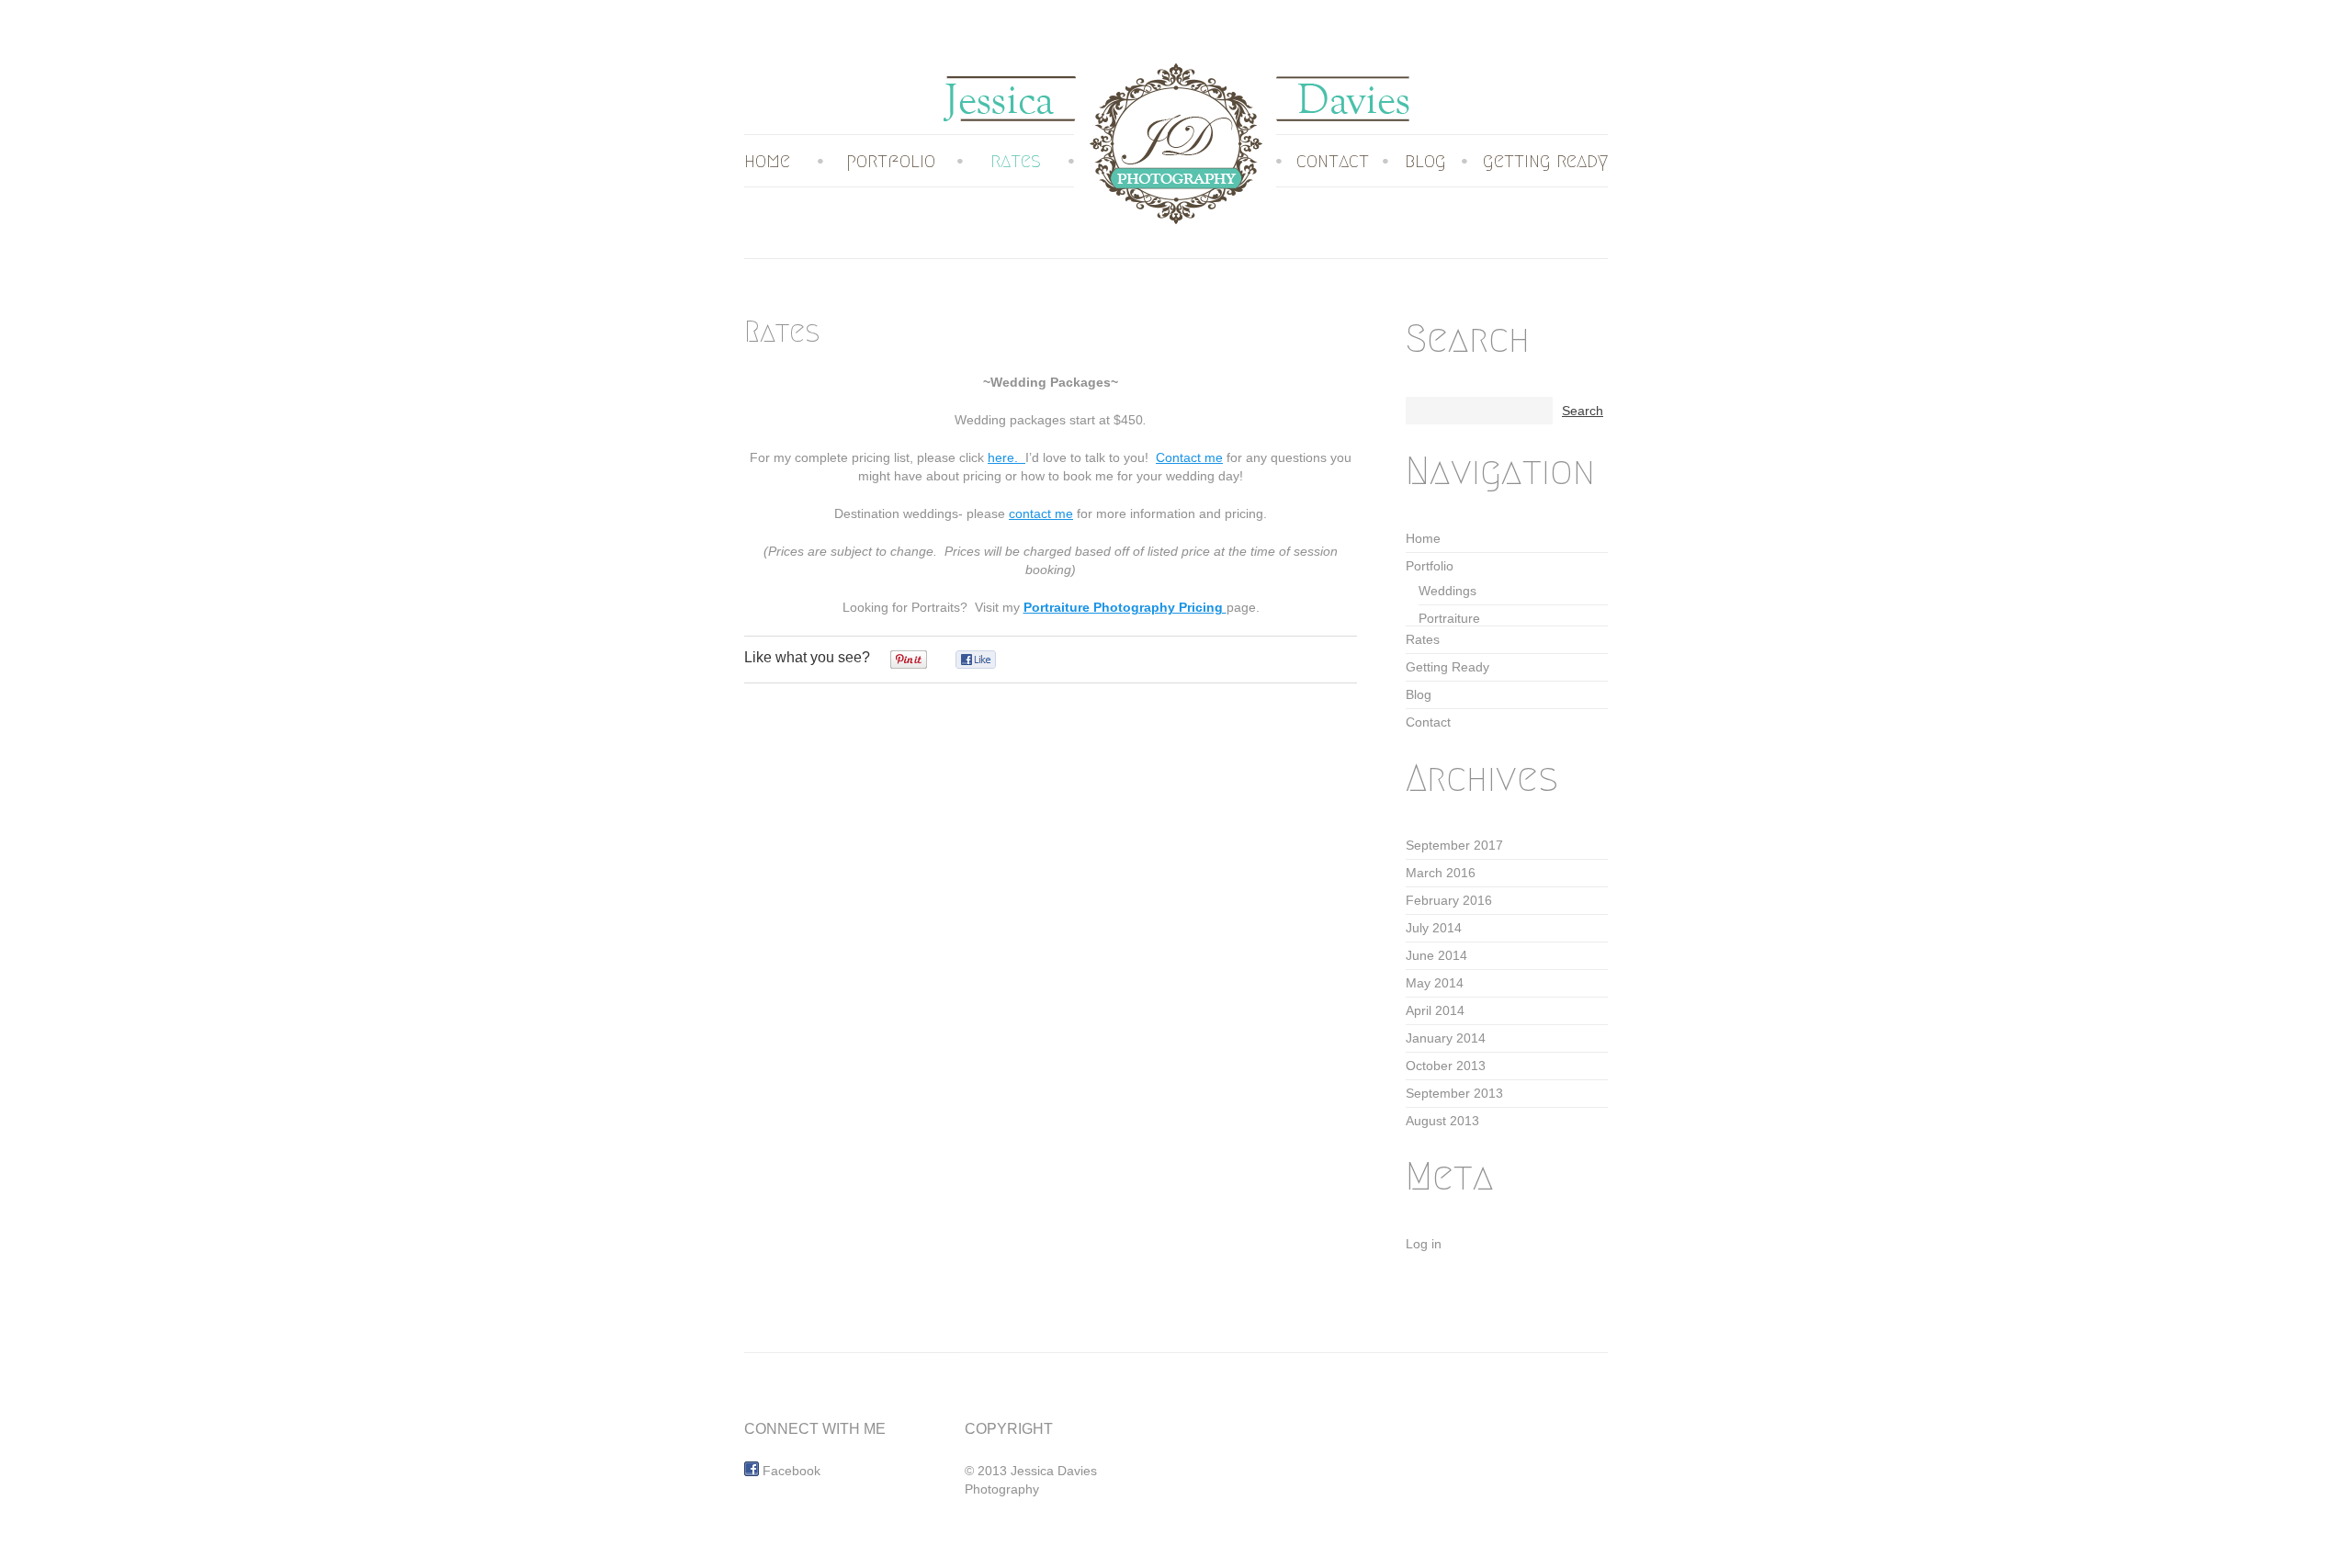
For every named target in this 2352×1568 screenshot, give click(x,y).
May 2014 (1435, 983)
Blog (1425, 161)
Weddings (1447, 591)
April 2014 (1435, 1010)
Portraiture (1449, 618)
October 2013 (1446, 1066)
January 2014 (1446, 1038)
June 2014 (1436, 955)
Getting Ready (1545, 161)
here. (1006, 457)
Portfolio (891, 161)
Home (767, 161)
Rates (1016, 161)
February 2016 (1449, 900)
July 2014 (1434, 928)
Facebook (790, 1471)
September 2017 (1454, 845)
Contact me (1189, 457)
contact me (1041, 513)
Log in (1424, 1244)
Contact (1333, 161)
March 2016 (1441, 873)
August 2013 (1442, 1121)
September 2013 (1454, 1093)
